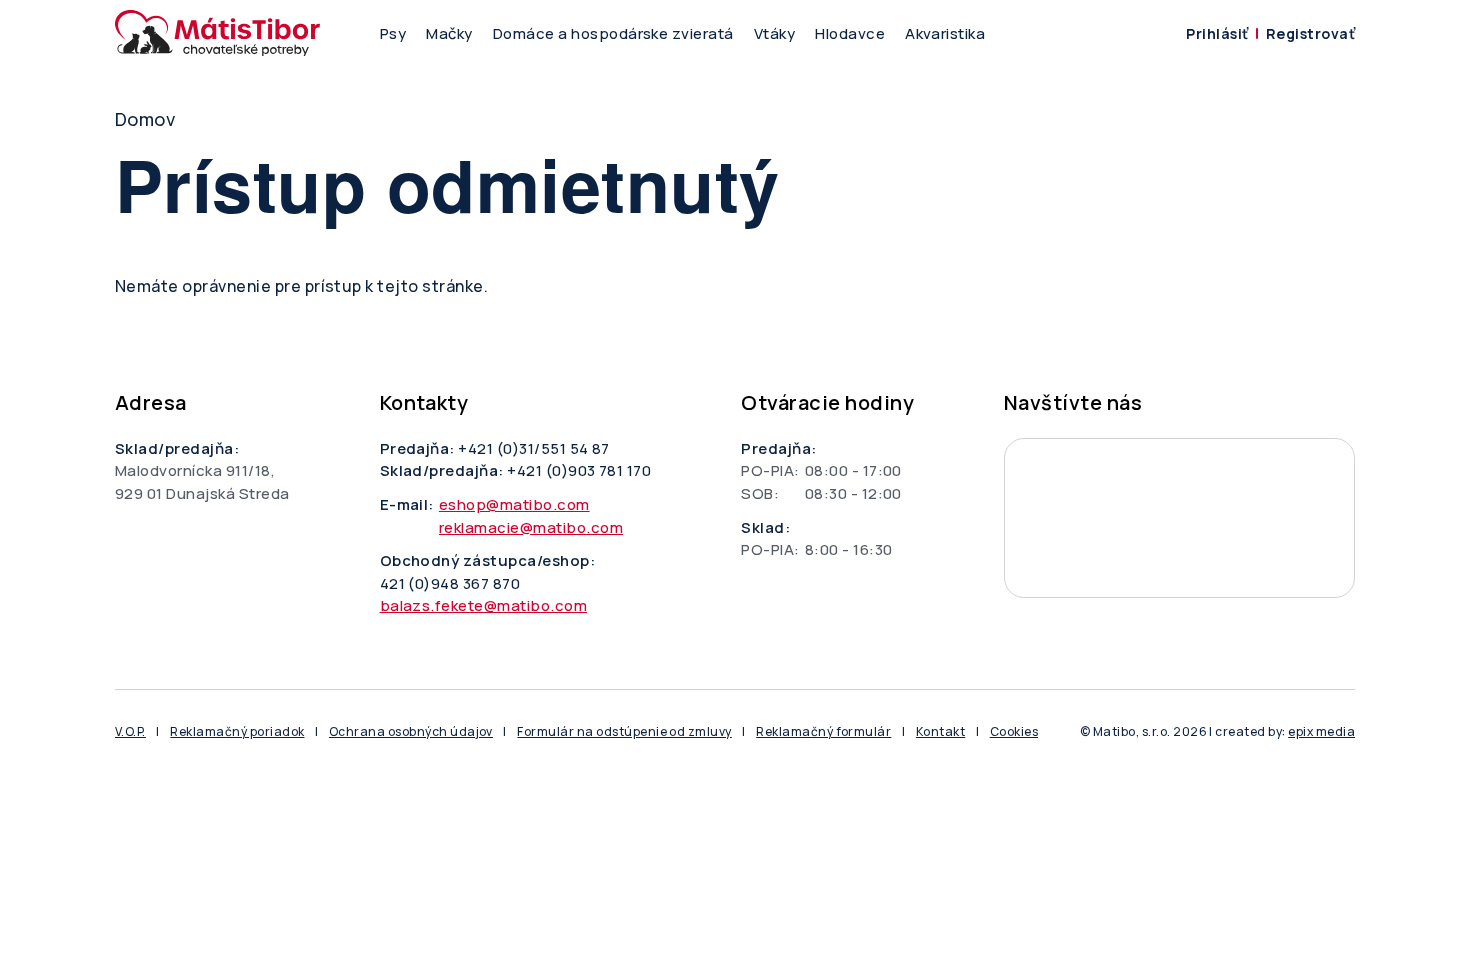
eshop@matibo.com (514, 504)
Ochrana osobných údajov (411, 731)
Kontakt (940, 731)
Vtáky (774, 33)
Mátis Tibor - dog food (1179, 518)
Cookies (1014, 731)
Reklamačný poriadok (237, 731)
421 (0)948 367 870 (450, 583)
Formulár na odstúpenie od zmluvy (624, 731)
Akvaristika (945, 33)
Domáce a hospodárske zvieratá (613, 33)
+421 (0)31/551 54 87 (534, 448)
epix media (1321, 731)
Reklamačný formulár (823, 731)
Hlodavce (850, 33)
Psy (393, 33)
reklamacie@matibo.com (531, 527)
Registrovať (1310, 33)
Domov (145, 119)
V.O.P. (130, 731)
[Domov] (217, 33)
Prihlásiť (1217, 33)
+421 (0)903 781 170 (579, 470)
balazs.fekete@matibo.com (484, 605)
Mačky (449, 33)
